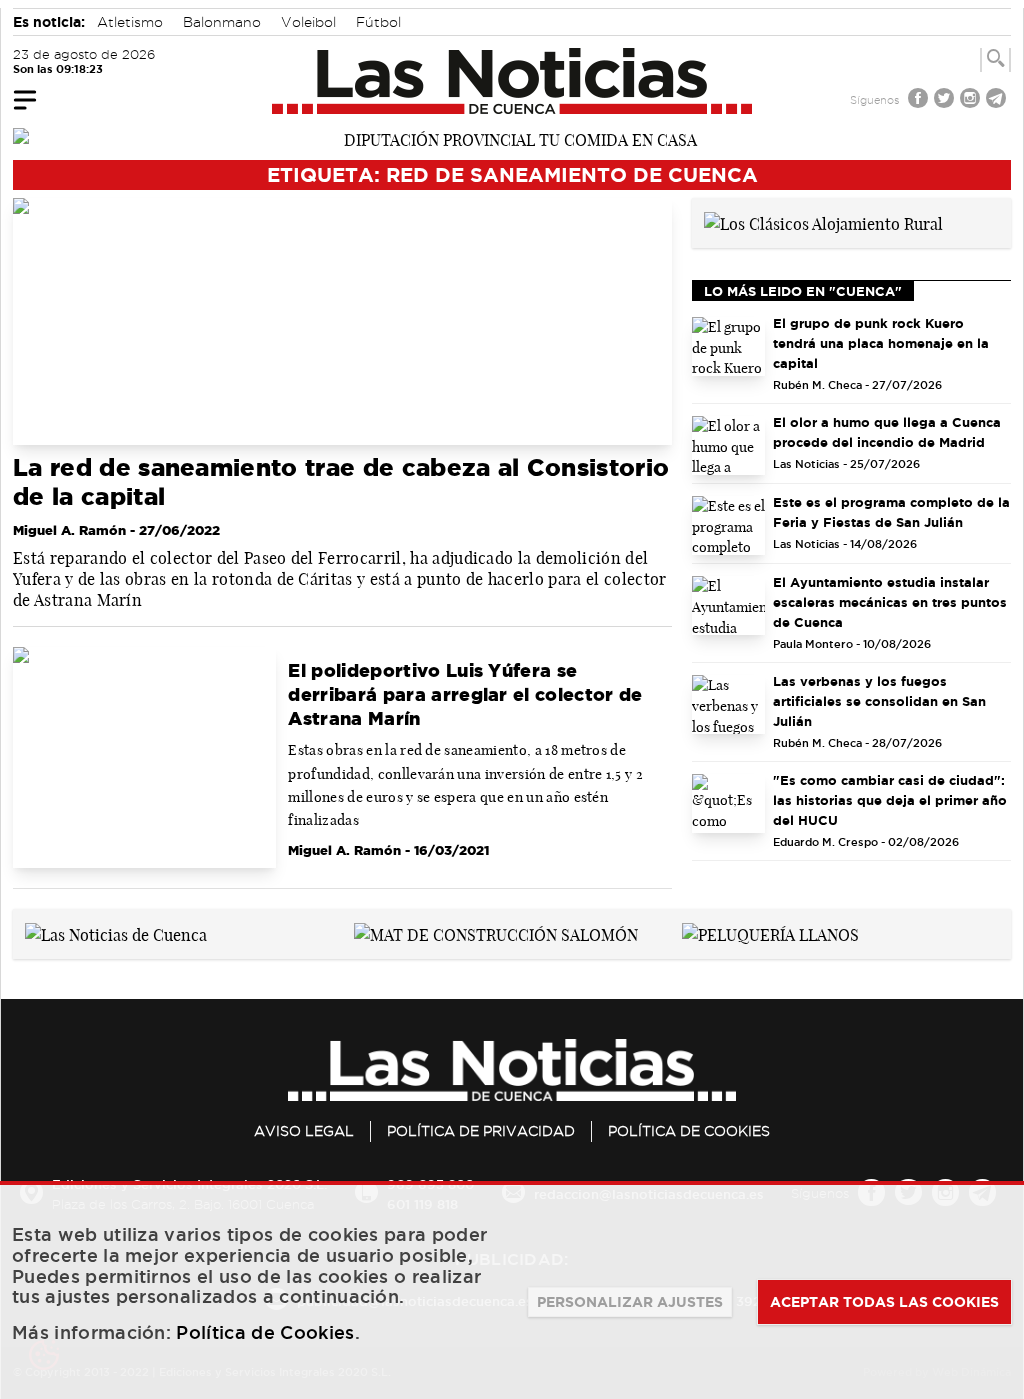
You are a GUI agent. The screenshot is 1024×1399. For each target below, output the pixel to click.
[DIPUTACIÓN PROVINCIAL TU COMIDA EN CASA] (512, 138)
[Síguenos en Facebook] (920, 100)
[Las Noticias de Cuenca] (512, 81)
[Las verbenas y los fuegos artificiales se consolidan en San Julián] (729, 704)
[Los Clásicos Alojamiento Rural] (823, 222)
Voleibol (308, 22)
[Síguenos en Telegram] (998, 100)
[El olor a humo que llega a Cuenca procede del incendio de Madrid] (729, 445)
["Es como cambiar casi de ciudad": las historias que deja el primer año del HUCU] (729, 803)
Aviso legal (304, 1131)
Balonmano (222, 22)
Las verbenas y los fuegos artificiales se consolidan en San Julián (879, 701)
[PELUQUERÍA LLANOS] (770, 933)
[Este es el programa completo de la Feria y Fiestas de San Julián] (729, 525)
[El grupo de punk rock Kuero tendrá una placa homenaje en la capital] (729, 346)
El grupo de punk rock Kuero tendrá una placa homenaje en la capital (881, 343)
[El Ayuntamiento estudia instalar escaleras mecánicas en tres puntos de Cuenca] (729, 605)
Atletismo (130, 22)
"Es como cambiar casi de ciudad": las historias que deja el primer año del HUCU (890, 800)
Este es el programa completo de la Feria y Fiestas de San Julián (891, 512)
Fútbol (378, 22)
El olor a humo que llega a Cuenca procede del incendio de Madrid (887, 432)
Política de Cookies (689, 1131)
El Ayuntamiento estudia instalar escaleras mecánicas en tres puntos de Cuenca (890, 602)
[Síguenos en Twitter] (946, 100)
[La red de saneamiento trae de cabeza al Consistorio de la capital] (342, 321)
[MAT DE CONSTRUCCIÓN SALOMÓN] (496, 933)
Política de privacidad (481, 1131)
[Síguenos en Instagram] (972, 100)
